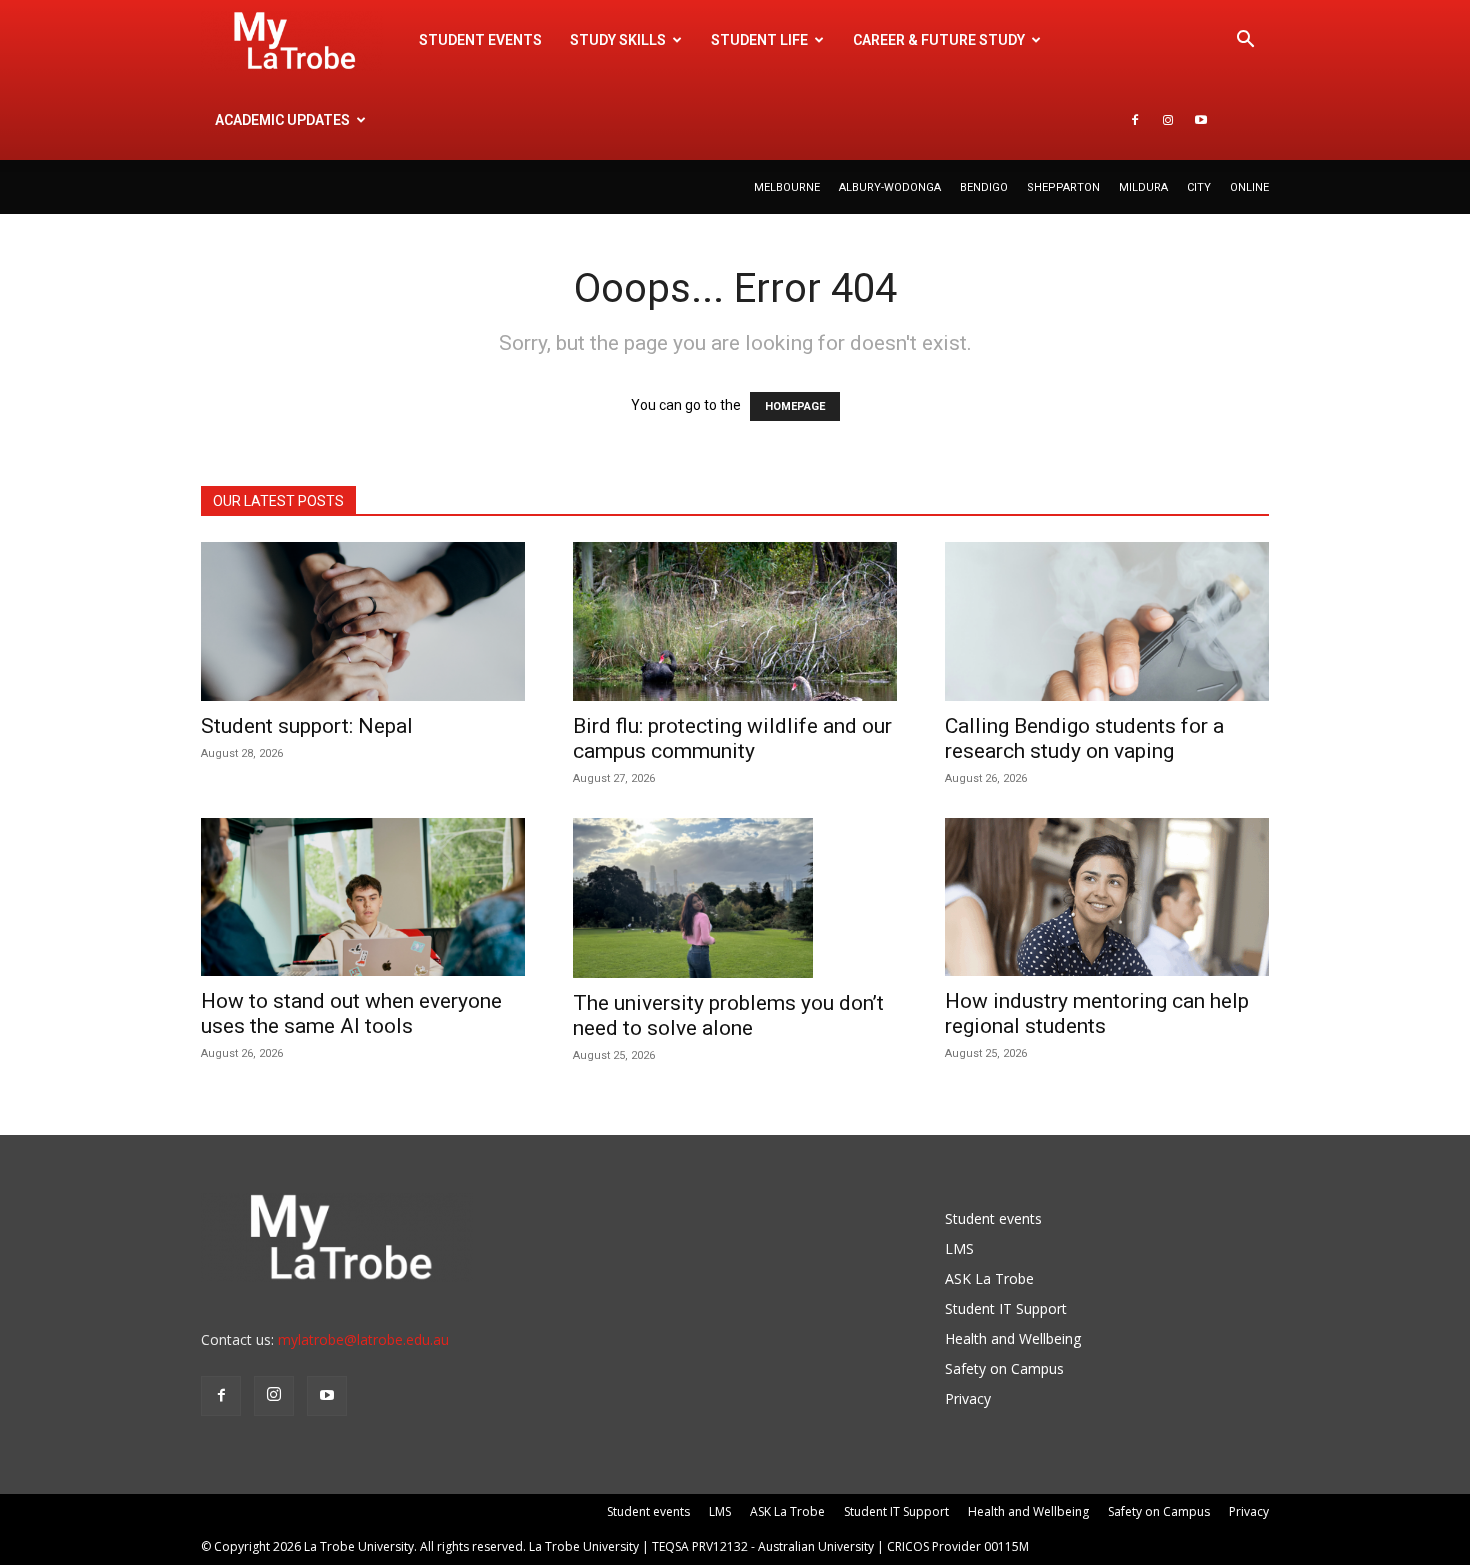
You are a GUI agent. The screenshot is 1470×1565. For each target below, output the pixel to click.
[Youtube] (1201, 120)
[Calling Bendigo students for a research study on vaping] (1107, 621)
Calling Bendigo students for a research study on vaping (1084, 738)
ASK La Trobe (989, 1278)
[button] (1245, 41)
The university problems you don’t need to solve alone (728, 1015)
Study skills (618, 40)
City (1199, 187)
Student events (480, 40)
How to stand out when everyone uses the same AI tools (351, 1013)
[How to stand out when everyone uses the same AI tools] (363, 897)
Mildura (1143, 187)
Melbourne (787, 187)
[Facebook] (1135, 120)
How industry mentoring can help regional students (1097, 1013)
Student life (759, 40)
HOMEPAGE (795, 406)
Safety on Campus (1004, 1368)
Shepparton (1063, 187)
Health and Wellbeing (1013, 1338)
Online (1249, 187)
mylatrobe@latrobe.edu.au (363, 1339)
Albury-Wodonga (890, 187)
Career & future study (939, 40)
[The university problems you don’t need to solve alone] (735, 898)
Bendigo (984, 187)
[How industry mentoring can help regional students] (1107, 897)
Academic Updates (282, 120)
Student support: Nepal (307, 726)
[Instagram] (1168, 120)
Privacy (968, 1398)
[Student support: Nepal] (363, 621)
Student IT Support (1006, 1308)
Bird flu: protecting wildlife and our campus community (732, 738)
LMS (959, 1248)
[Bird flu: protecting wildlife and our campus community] (735, 621)
